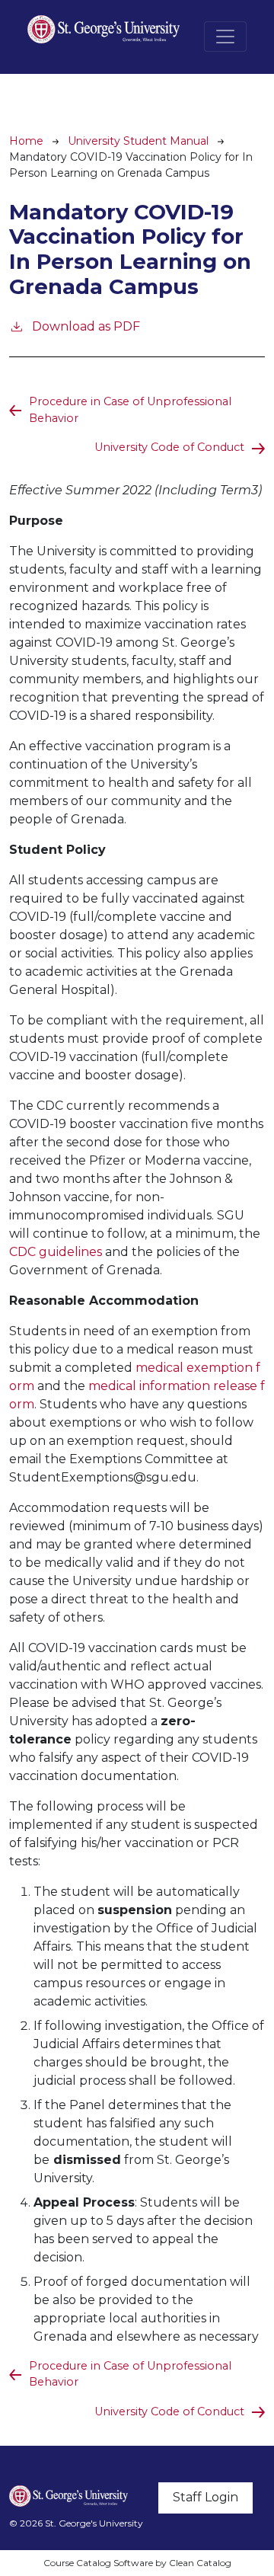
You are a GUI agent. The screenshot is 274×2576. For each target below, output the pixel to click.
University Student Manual (138, 141)
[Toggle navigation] (225, 37)
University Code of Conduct (169, 447)
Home (26, 141)
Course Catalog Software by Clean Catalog (137, 2563)
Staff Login (205, 2497)
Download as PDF (86, 326)
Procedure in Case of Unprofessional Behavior (130, 410)
